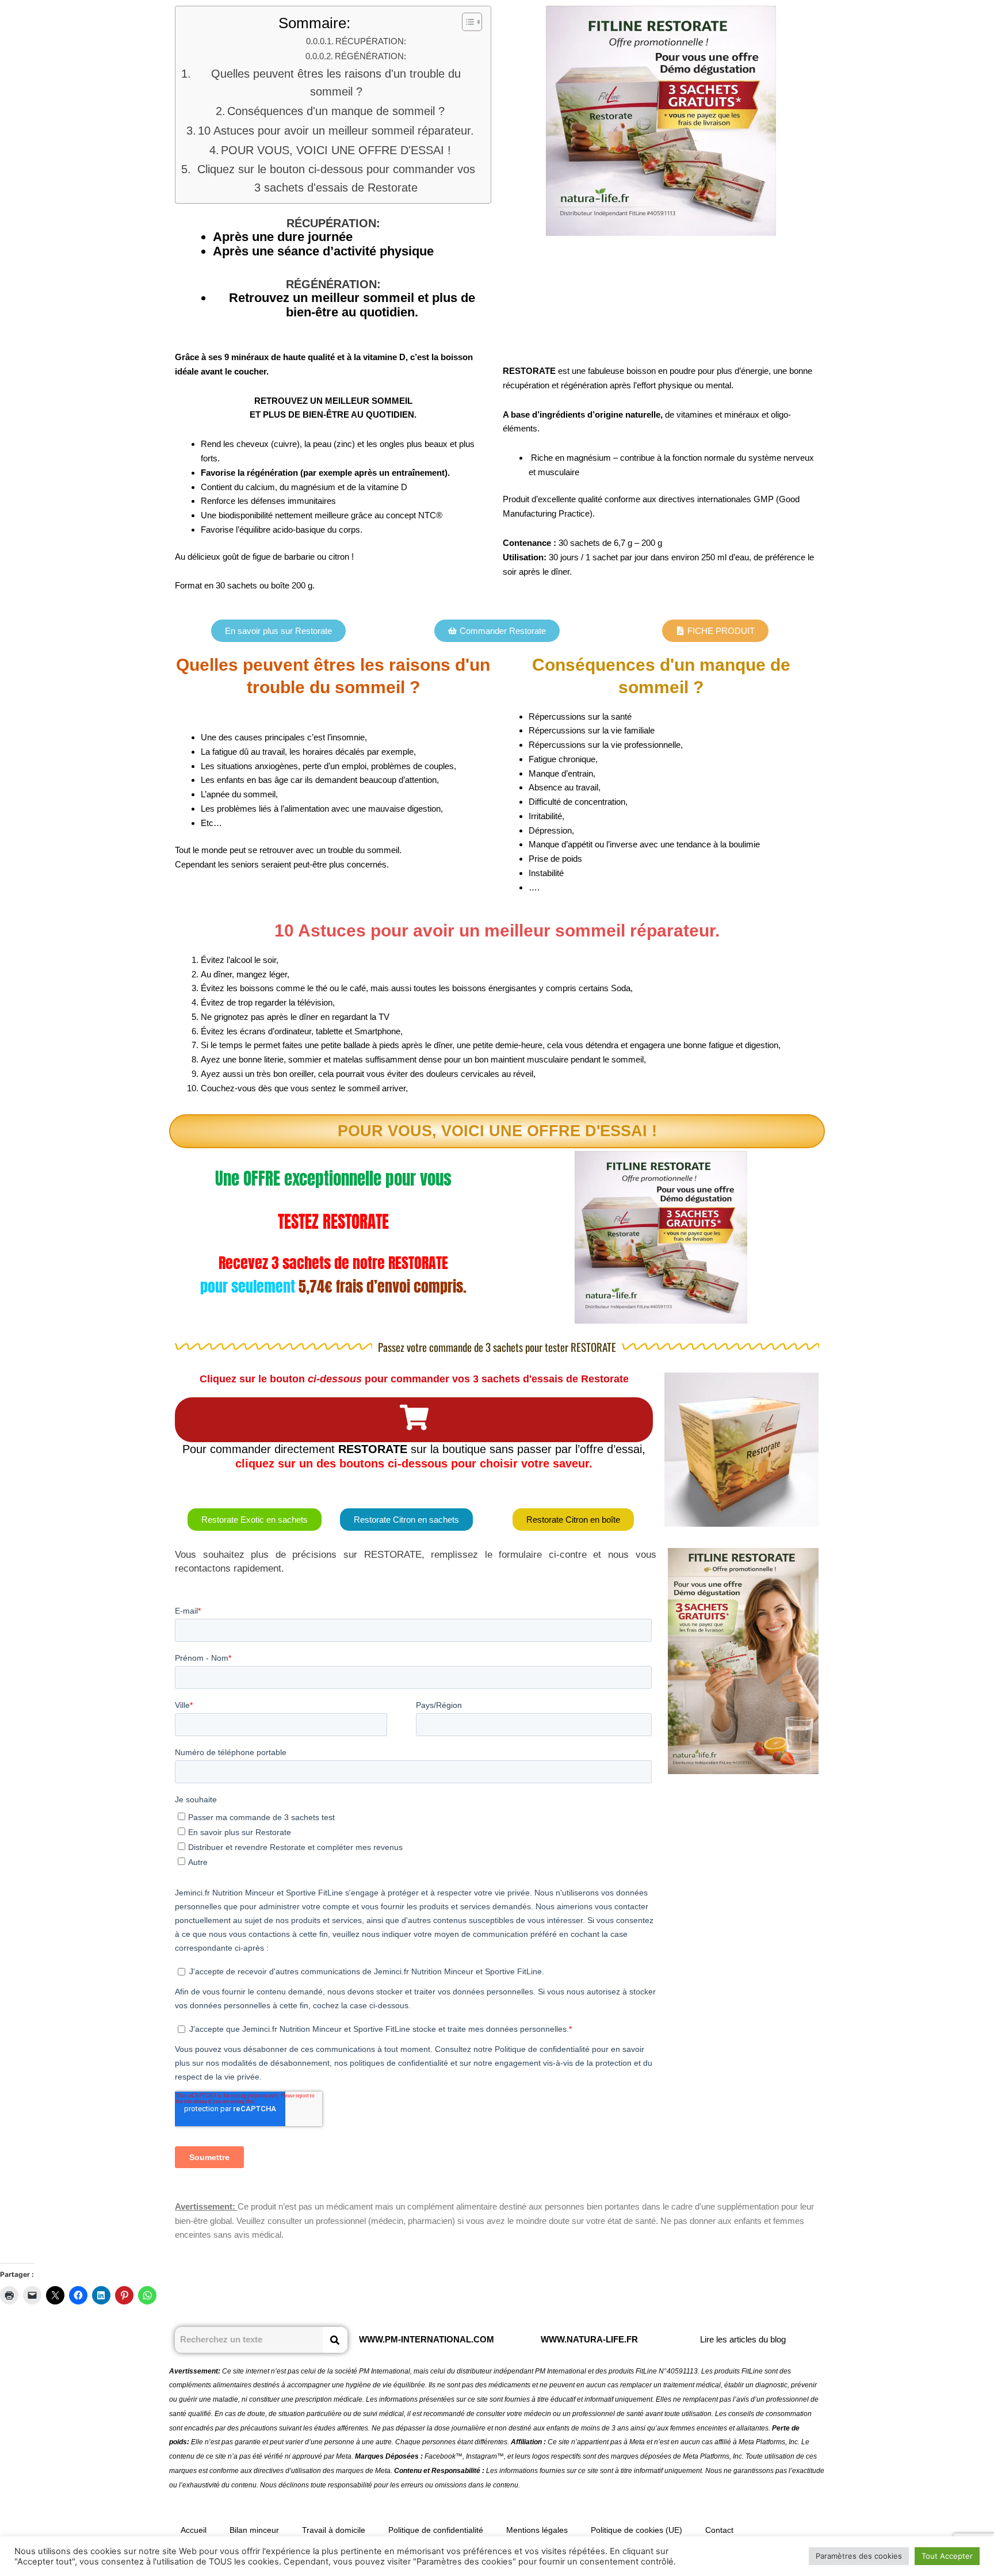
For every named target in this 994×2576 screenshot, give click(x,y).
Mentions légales (537, 2530)
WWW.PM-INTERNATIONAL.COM (427, 2339)
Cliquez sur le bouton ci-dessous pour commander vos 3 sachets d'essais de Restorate (336, 178)
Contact (719, 2530)
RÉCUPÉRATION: (371, 41)
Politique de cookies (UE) (636, 2530)
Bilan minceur (254, 2530)
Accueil (194, 2530)
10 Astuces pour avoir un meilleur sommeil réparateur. (336, 131)
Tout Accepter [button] (947, 2556)
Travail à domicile (334, 2530)
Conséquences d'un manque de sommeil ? (336, 111)
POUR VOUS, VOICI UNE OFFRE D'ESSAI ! (336, 150)
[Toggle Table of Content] (466, 22)
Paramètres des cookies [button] (859, 2556)
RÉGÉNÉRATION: (370, 56)
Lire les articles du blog (743, 2339)
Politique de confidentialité (436, 2530)
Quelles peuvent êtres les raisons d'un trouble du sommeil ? (336, 83)
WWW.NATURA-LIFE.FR (589, 2339)
